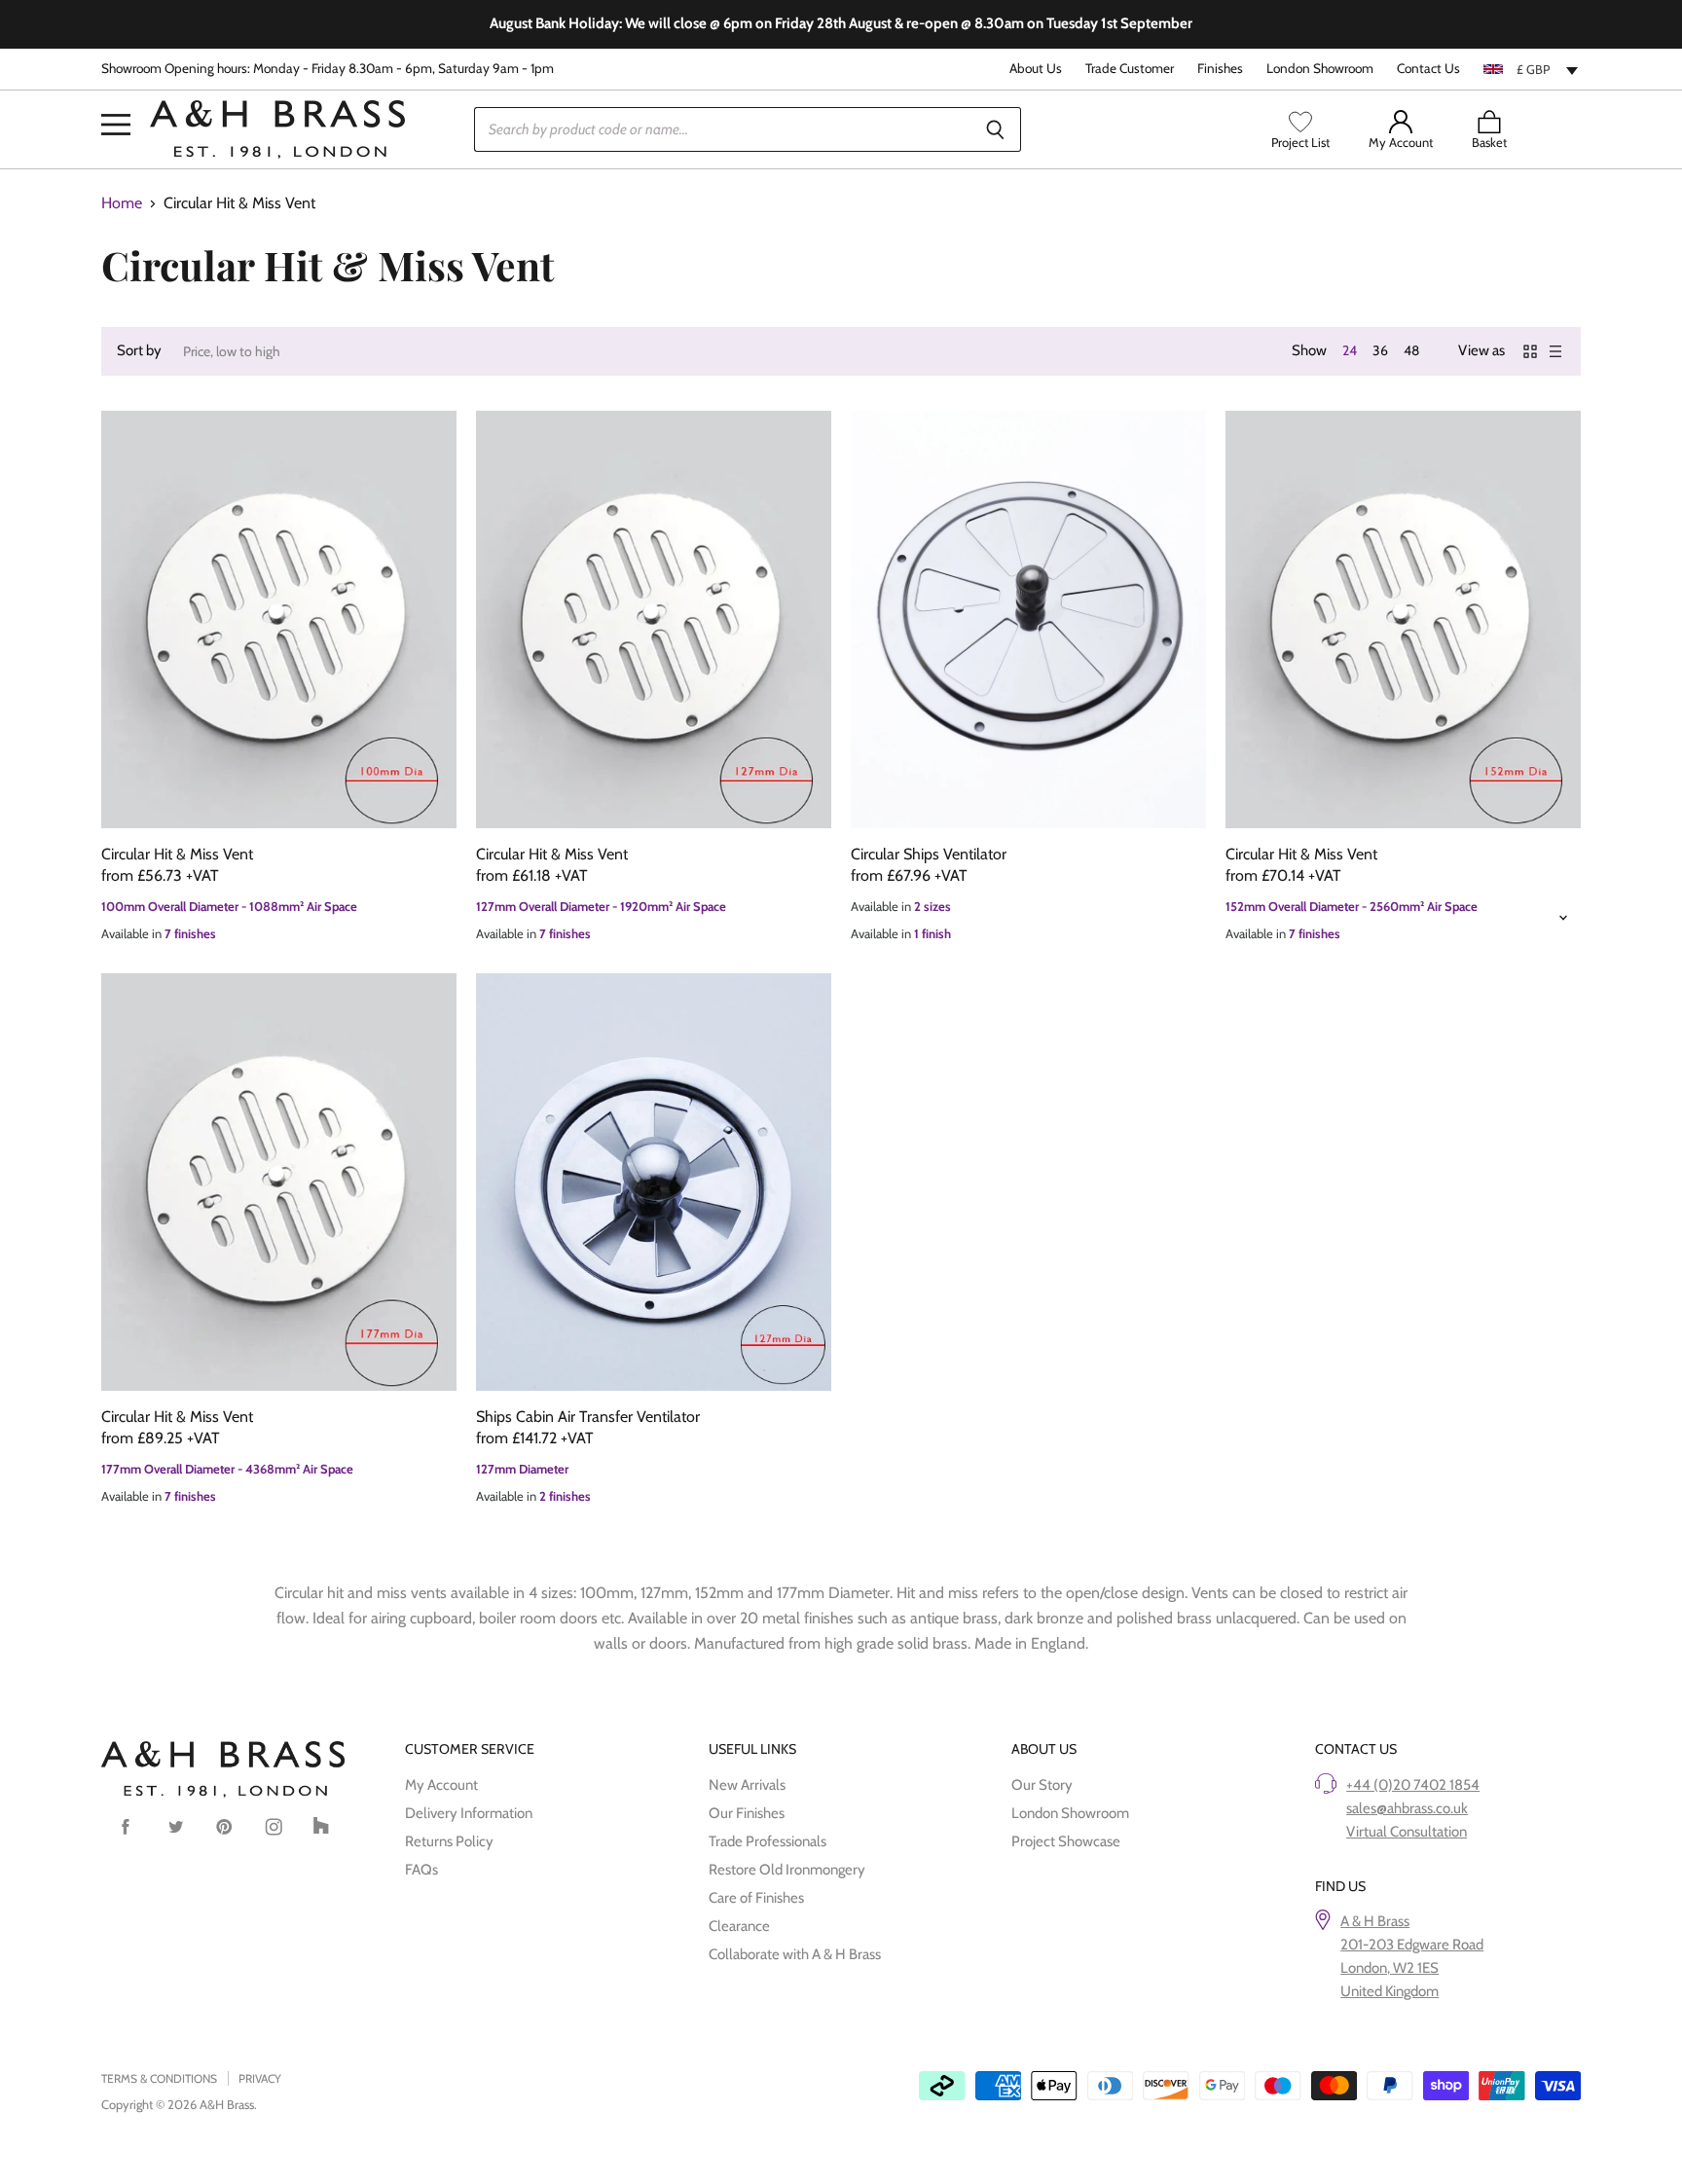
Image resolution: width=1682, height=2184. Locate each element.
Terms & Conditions (159, 2078)
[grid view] (1530, 351)
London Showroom (1320, 69)
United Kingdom (1389, 1991)
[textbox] (1532, 69)
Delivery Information (469, 1813)
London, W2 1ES (1389, 1968)
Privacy (260, 2078)
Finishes (1220, 69)
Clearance (739, 1926)
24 (1350, 350)
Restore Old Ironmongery (787, 1870)
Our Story (1042, 1785)
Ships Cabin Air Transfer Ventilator (588, 1417)
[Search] (995, 129)
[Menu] (116, 95)
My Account (441, 1785)
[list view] (1555, 351)
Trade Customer (1130, 69)
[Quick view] (279, 620)
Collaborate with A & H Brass (795, 1954)
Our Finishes (747, 1813)
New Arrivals (747, 1785)
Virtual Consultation (1407, 1832)
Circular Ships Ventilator (929, 854)
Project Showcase (1066, 1841)
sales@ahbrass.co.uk (1407, 1808)
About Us (1036, 69)
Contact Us (1428, 69)
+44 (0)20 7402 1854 (1413, 1785)
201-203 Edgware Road (1412, 1945)
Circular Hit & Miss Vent (177, 854)
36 (1380, 350)
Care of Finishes (756, 1898)
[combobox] (1532, 69)
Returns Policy (449, 1841)
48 (1411, 350)
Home (122, 203)
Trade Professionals (768, 1841)
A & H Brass (1375, 1921)
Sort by (139, 351)
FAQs (421, 1870)
